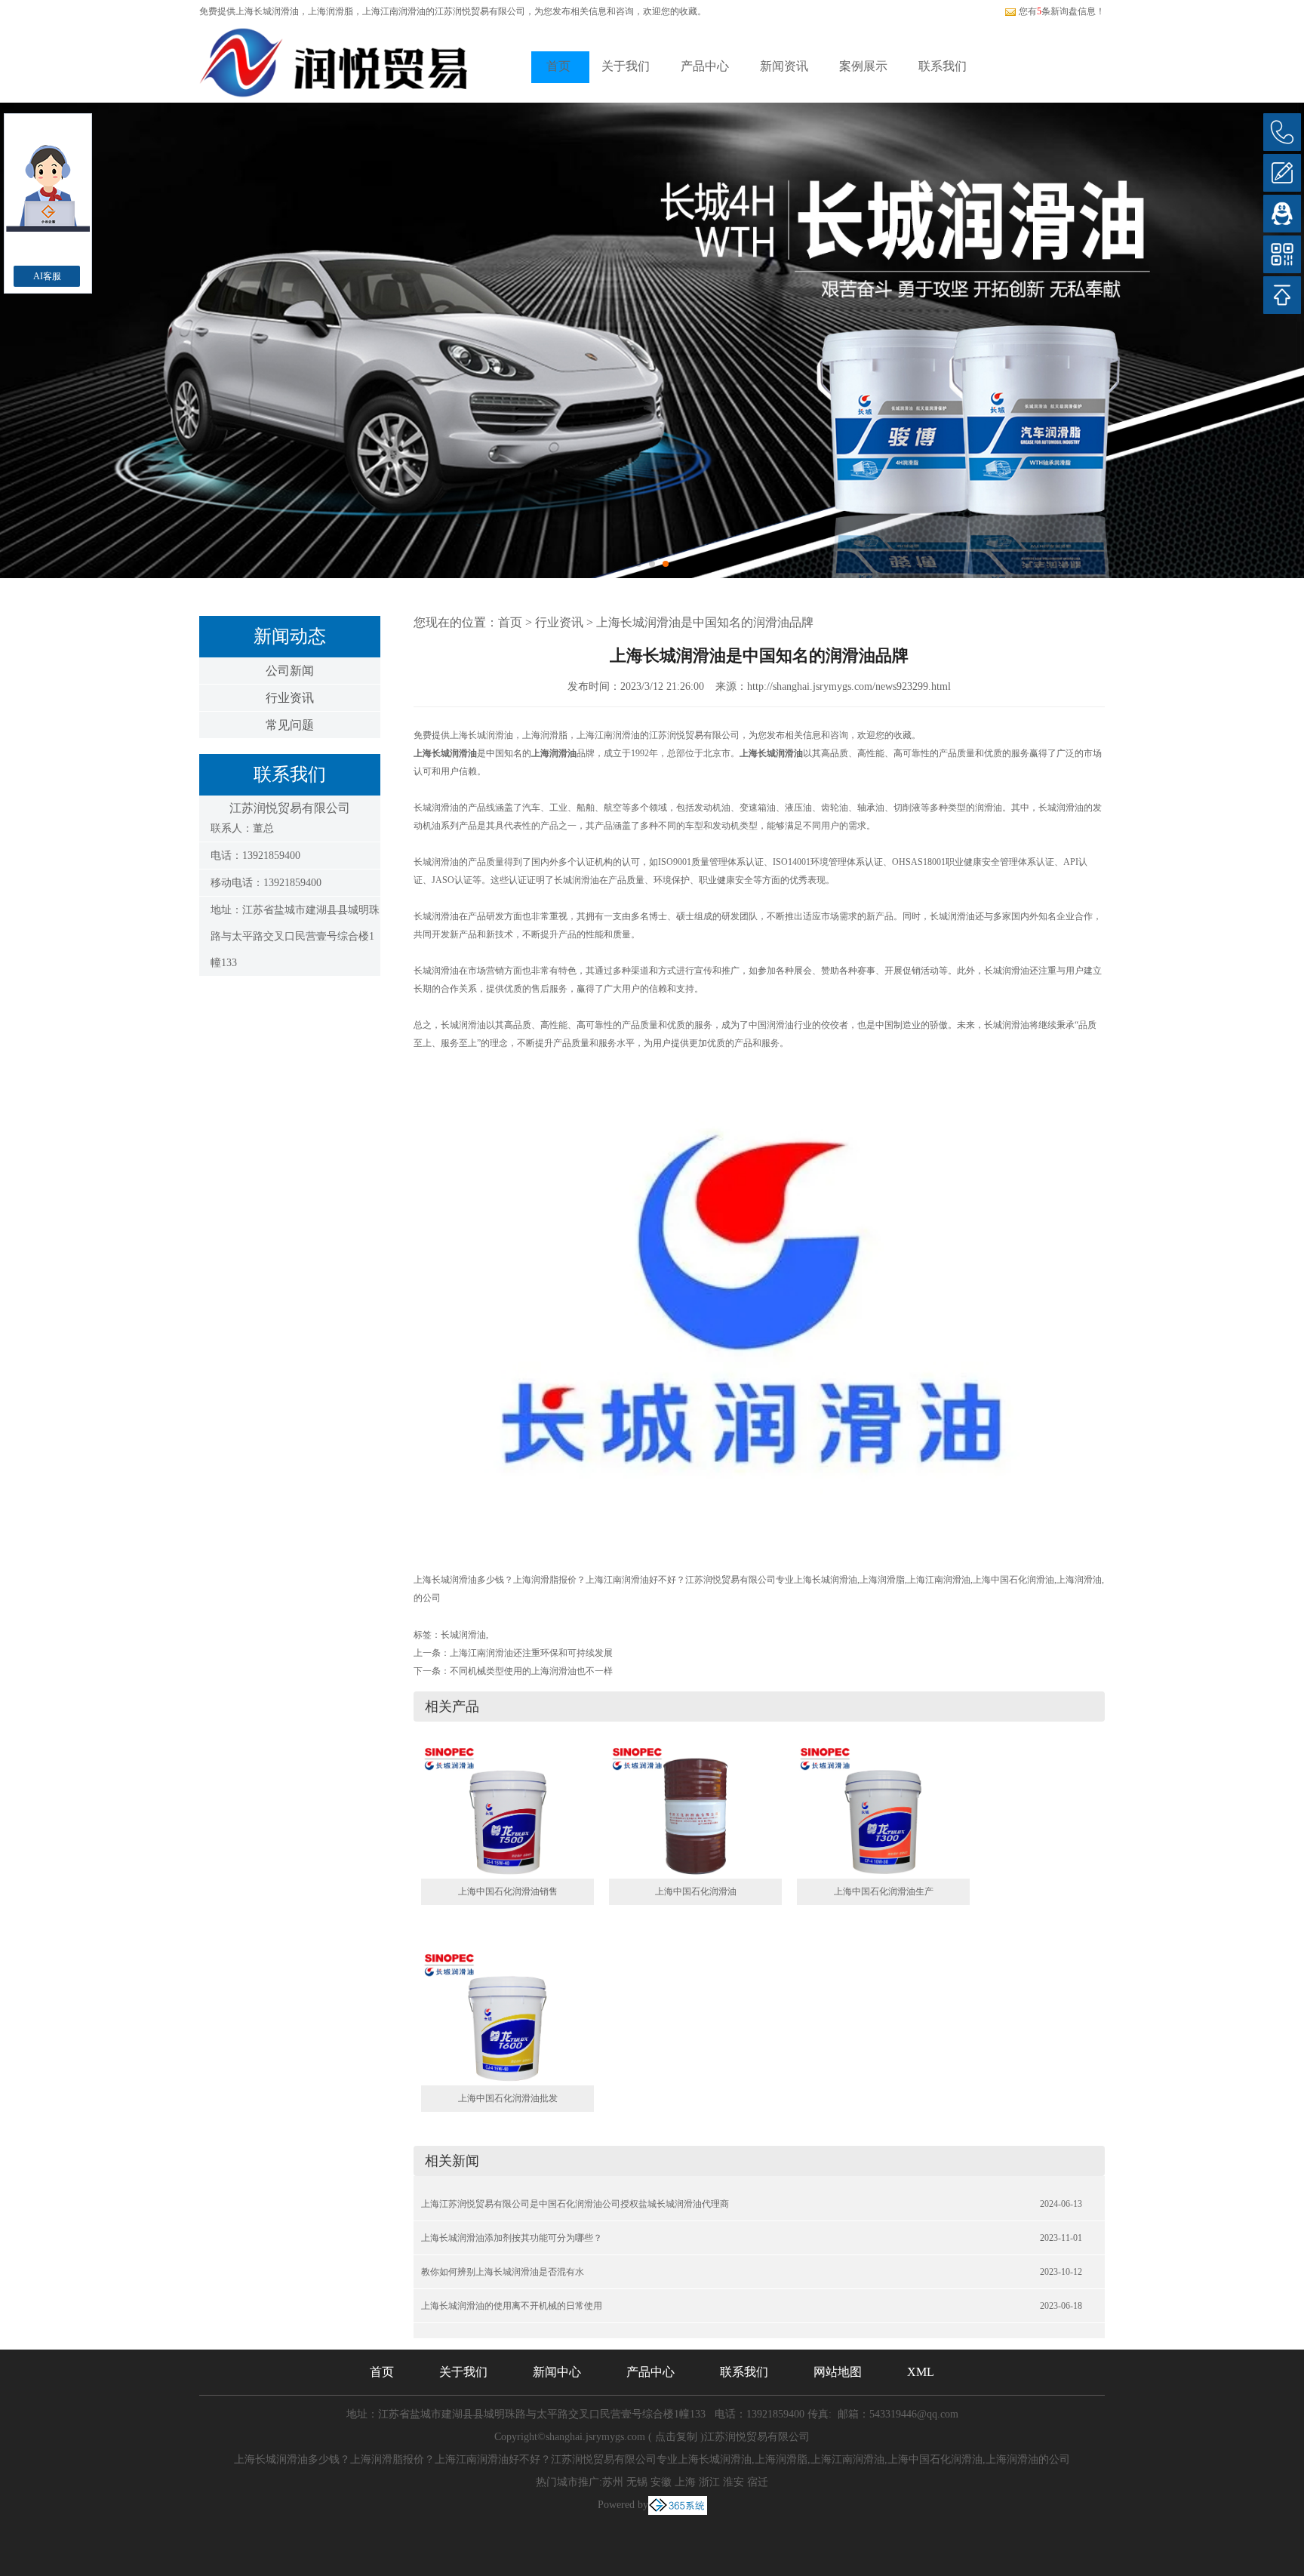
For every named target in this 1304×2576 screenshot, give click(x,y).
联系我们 (943, 66)
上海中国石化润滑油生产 (884, 1891)
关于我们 (626, 66)
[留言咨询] (1282, 173)
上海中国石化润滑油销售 (508, 1891)
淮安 (733, 2482)
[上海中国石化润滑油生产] (883, 1811)
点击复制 (676, 2437)
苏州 (613, 2482)
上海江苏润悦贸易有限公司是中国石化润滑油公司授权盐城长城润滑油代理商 (575, 2204)
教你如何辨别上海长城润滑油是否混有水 (503, 2272)
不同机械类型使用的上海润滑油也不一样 (531, 1671)
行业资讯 (290, 698)
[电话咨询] (1282, 132)
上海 (685, 2482)
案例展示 (863, 66)
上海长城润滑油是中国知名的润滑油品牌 (705, 622)
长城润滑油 (463, 1635)
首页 (558, 66)
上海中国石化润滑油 (696, 1891)
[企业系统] (678, 2505)
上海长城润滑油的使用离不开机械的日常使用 (512, 2306)
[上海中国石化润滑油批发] (507, 2017)
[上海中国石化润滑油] (695, 1811)
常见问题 (290, 725)
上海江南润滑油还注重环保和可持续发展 (531, 1653)
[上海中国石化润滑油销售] (507, 1811)
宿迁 (758, 2482)
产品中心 (705, 66)
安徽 (661, 2482)
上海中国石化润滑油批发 (508, 2098)
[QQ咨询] (1282, 214)
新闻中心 (557, 2372)
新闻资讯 (784, 66)
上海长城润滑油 (267, 11)
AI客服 (47, 276)
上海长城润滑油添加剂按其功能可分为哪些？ (512, 2238)
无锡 (637, 2482)
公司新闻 (290, 671)
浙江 (709, 2482)
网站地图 (838, 2372)
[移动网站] (1282, 254)
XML (921, 2372)
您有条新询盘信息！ (1062, 11)
